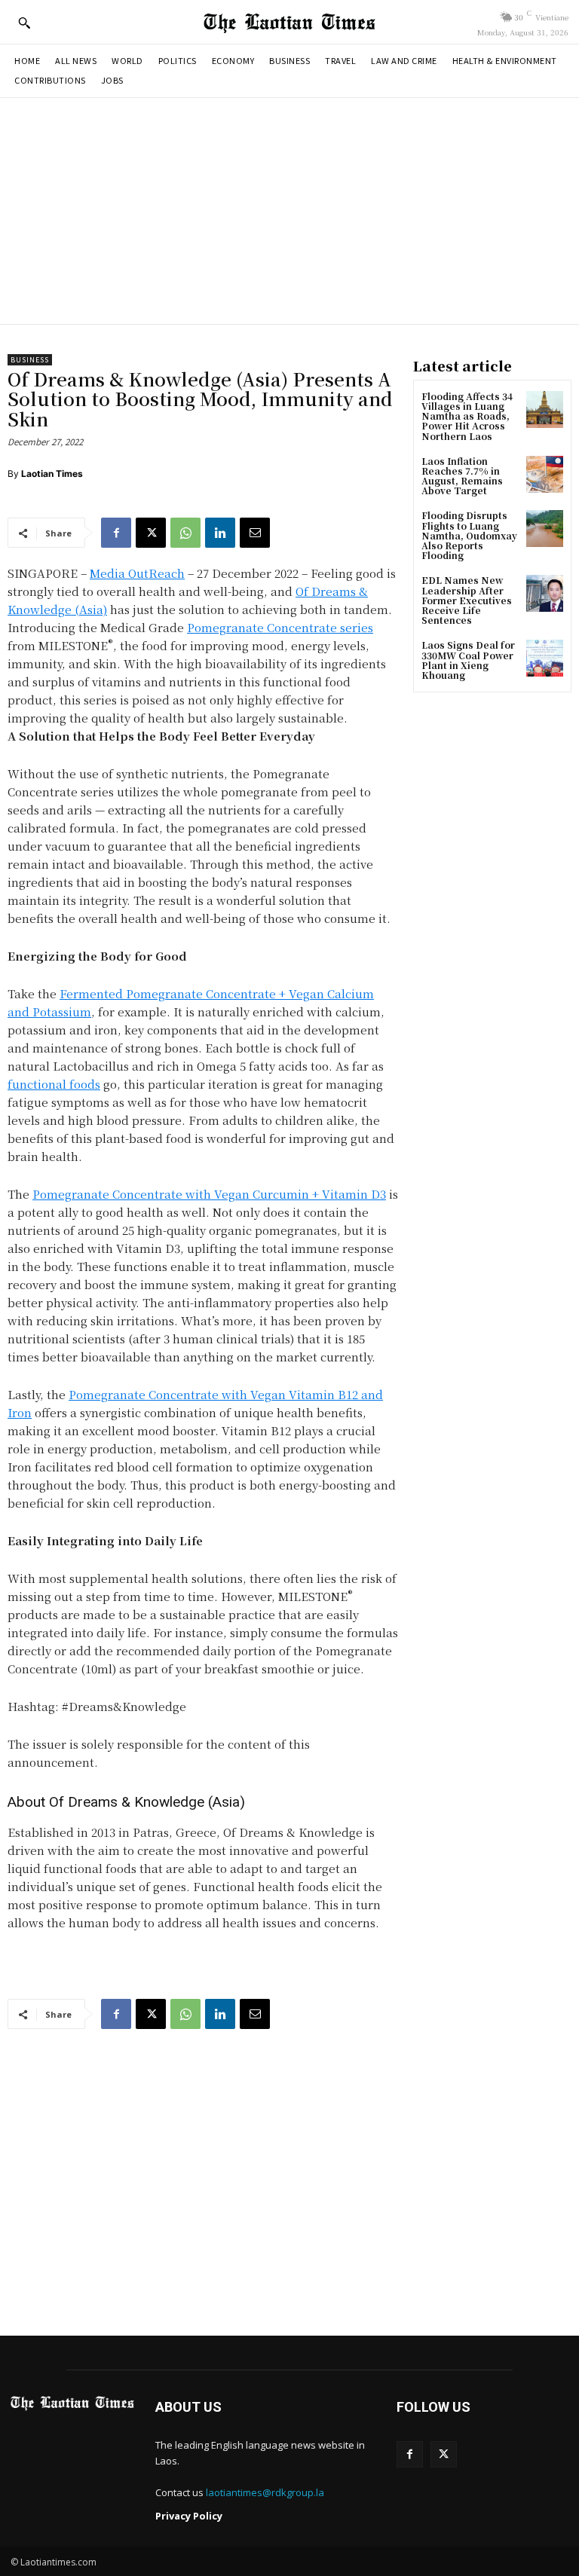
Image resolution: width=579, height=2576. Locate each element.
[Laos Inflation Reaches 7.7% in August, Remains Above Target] (545, 474)
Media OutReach (137, 573)
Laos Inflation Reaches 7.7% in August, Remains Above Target (462, 476)
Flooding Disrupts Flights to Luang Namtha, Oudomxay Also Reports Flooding (469, 535)
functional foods (54, 1084)
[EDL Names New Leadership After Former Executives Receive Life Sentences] (545, 593)
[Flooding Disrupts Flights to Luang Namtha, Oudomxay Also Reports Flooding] (545, 529)
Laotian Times (52, 474)
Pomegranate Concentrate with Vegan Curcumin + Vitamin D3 (209, 1194)
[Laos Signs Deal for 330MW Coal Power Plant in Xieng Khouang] (545, 658)
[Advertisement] (289, 211)
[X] (151, 533)
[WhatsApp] (185, 533)
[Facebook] (116, 533)
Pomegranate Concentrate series (280, 627)
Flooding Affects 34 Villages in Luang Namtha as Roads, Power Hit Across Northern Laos (467, 416)
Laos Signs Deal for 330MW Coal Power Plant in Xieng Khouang (468, 660)
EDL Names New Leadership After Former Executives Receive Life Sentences (467, 600)
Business (30, 360)
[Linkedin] (220, 533)
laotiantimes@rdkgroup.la (265, 2492)
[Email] (255, 533)
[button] (24, 23)
